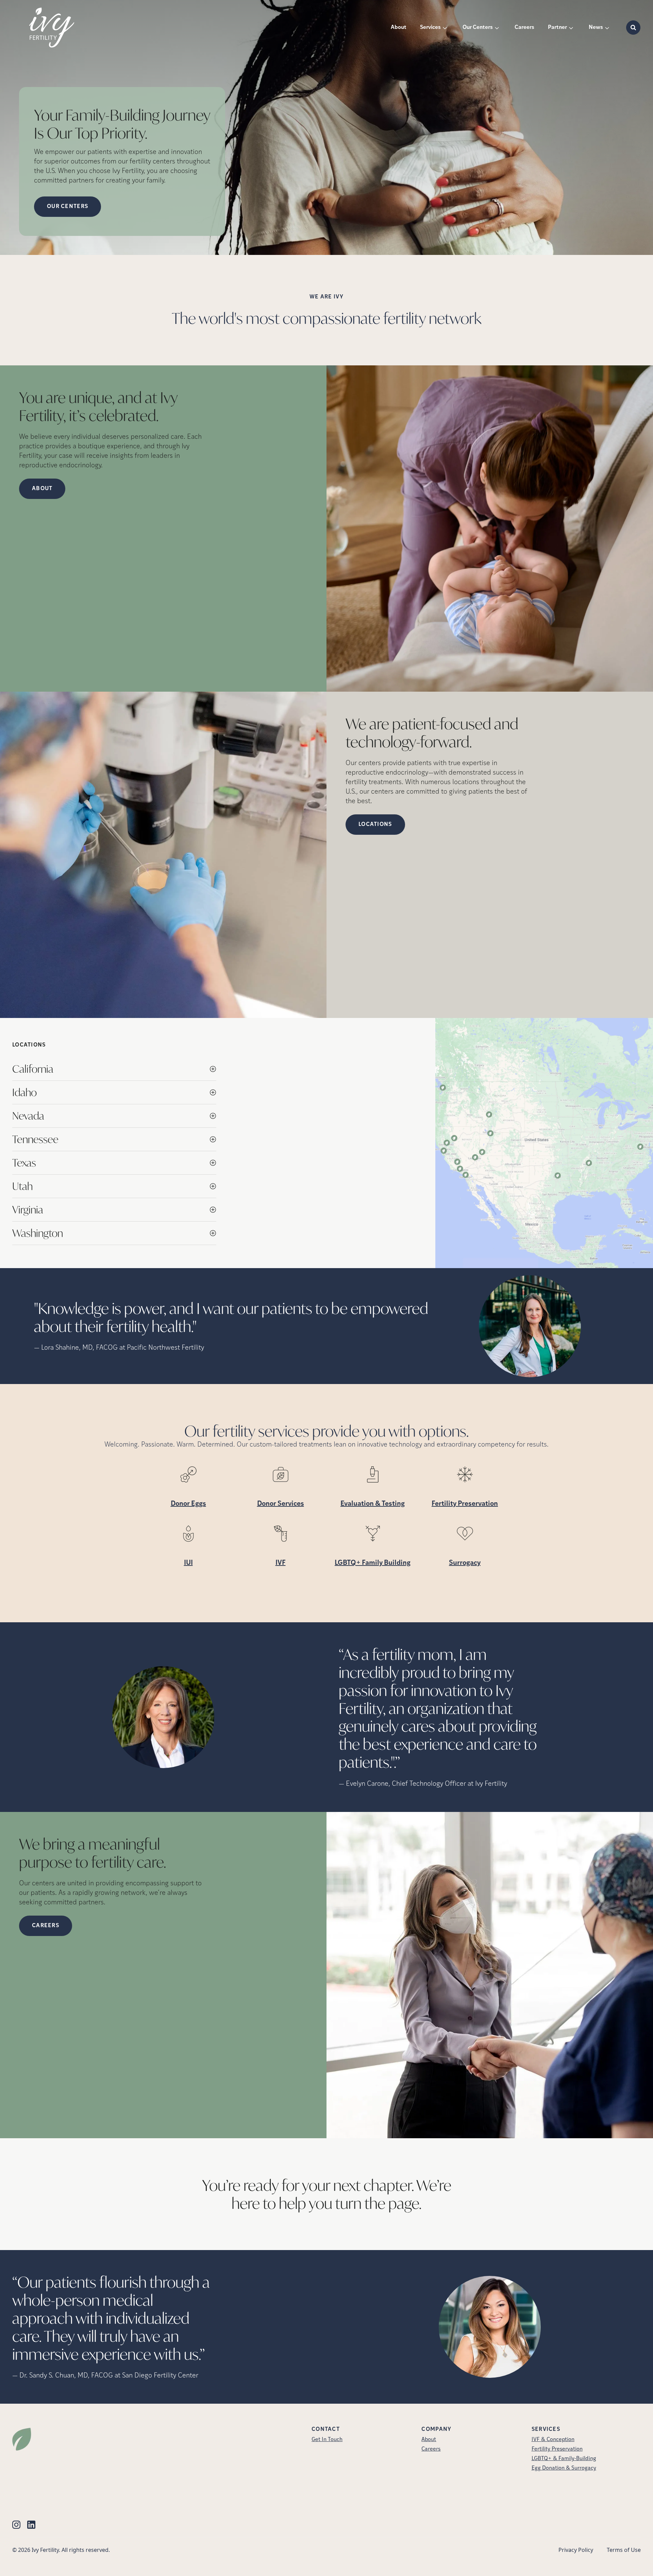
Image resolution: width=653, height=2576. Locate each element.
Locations (375, 825)
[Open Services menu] (445, 28)
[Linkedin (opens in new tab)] (31, 2525)
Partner (557, 28)
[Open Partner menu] (571, 28)
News (596, 28)
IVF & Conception (553, 2440)
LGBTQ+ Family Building (373, 1563)
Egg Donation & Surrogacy (564, 2468)
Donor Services (281, 1504)
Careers (524, 28)
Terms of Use (624, 2550)
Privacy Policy (576, 2550)
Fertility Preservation (465, 1504)
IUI (188, 1563)
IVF (281, 1563)
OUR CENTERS (68, 207)
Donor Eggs (188, 1504)
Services (430, 28)
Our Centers (478, 28)
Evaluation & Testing (373, 1504)
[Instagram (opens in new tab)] (16, 2525)
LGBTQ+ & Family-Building (564, 2459)
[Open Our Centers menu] (497, 28)
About (399, 28)
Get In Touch (327, 2440)
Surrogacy (465, 1563)
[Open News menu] (607, 28)
